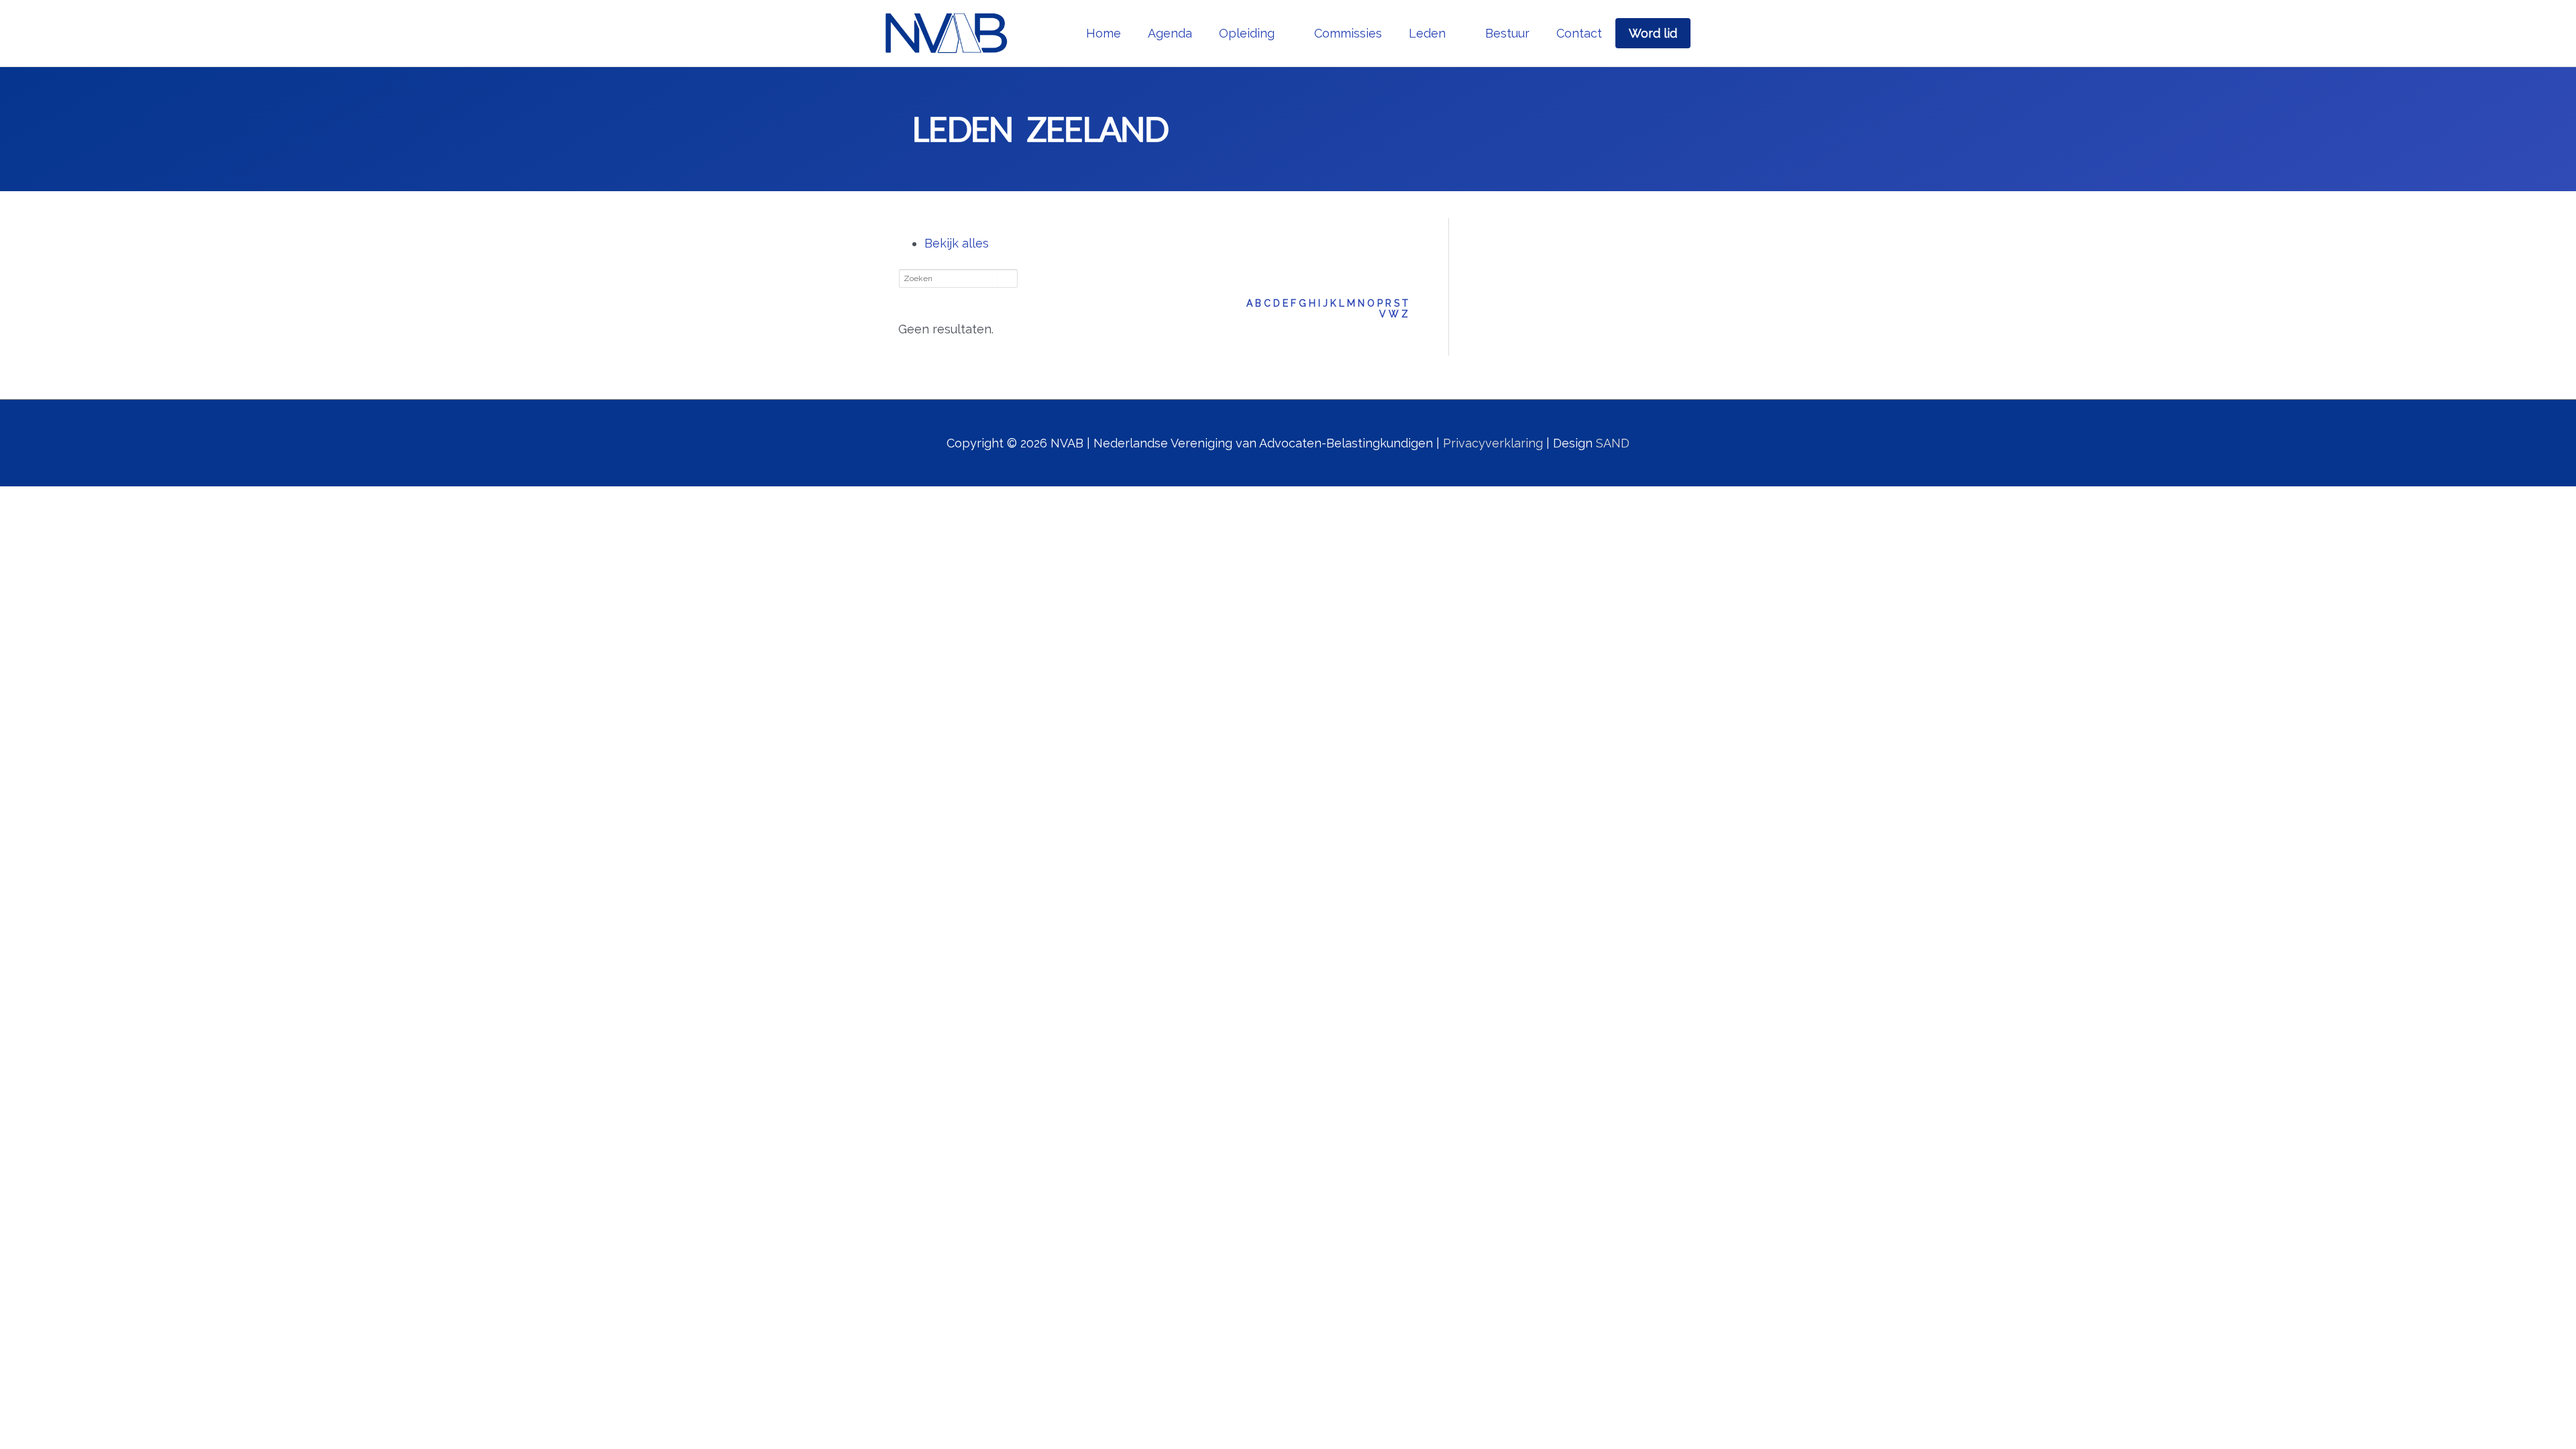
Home (1104, 33)
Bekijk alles (957, 243)
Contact (1579, 33)
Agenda (1170, 33)
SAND (1613, 443)
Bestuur (1507, 33)
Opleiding (1247, 33)
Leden (1427, 33)
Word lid (1653, 33)
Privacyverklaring (1493, 443)
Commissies (1348, 33)
